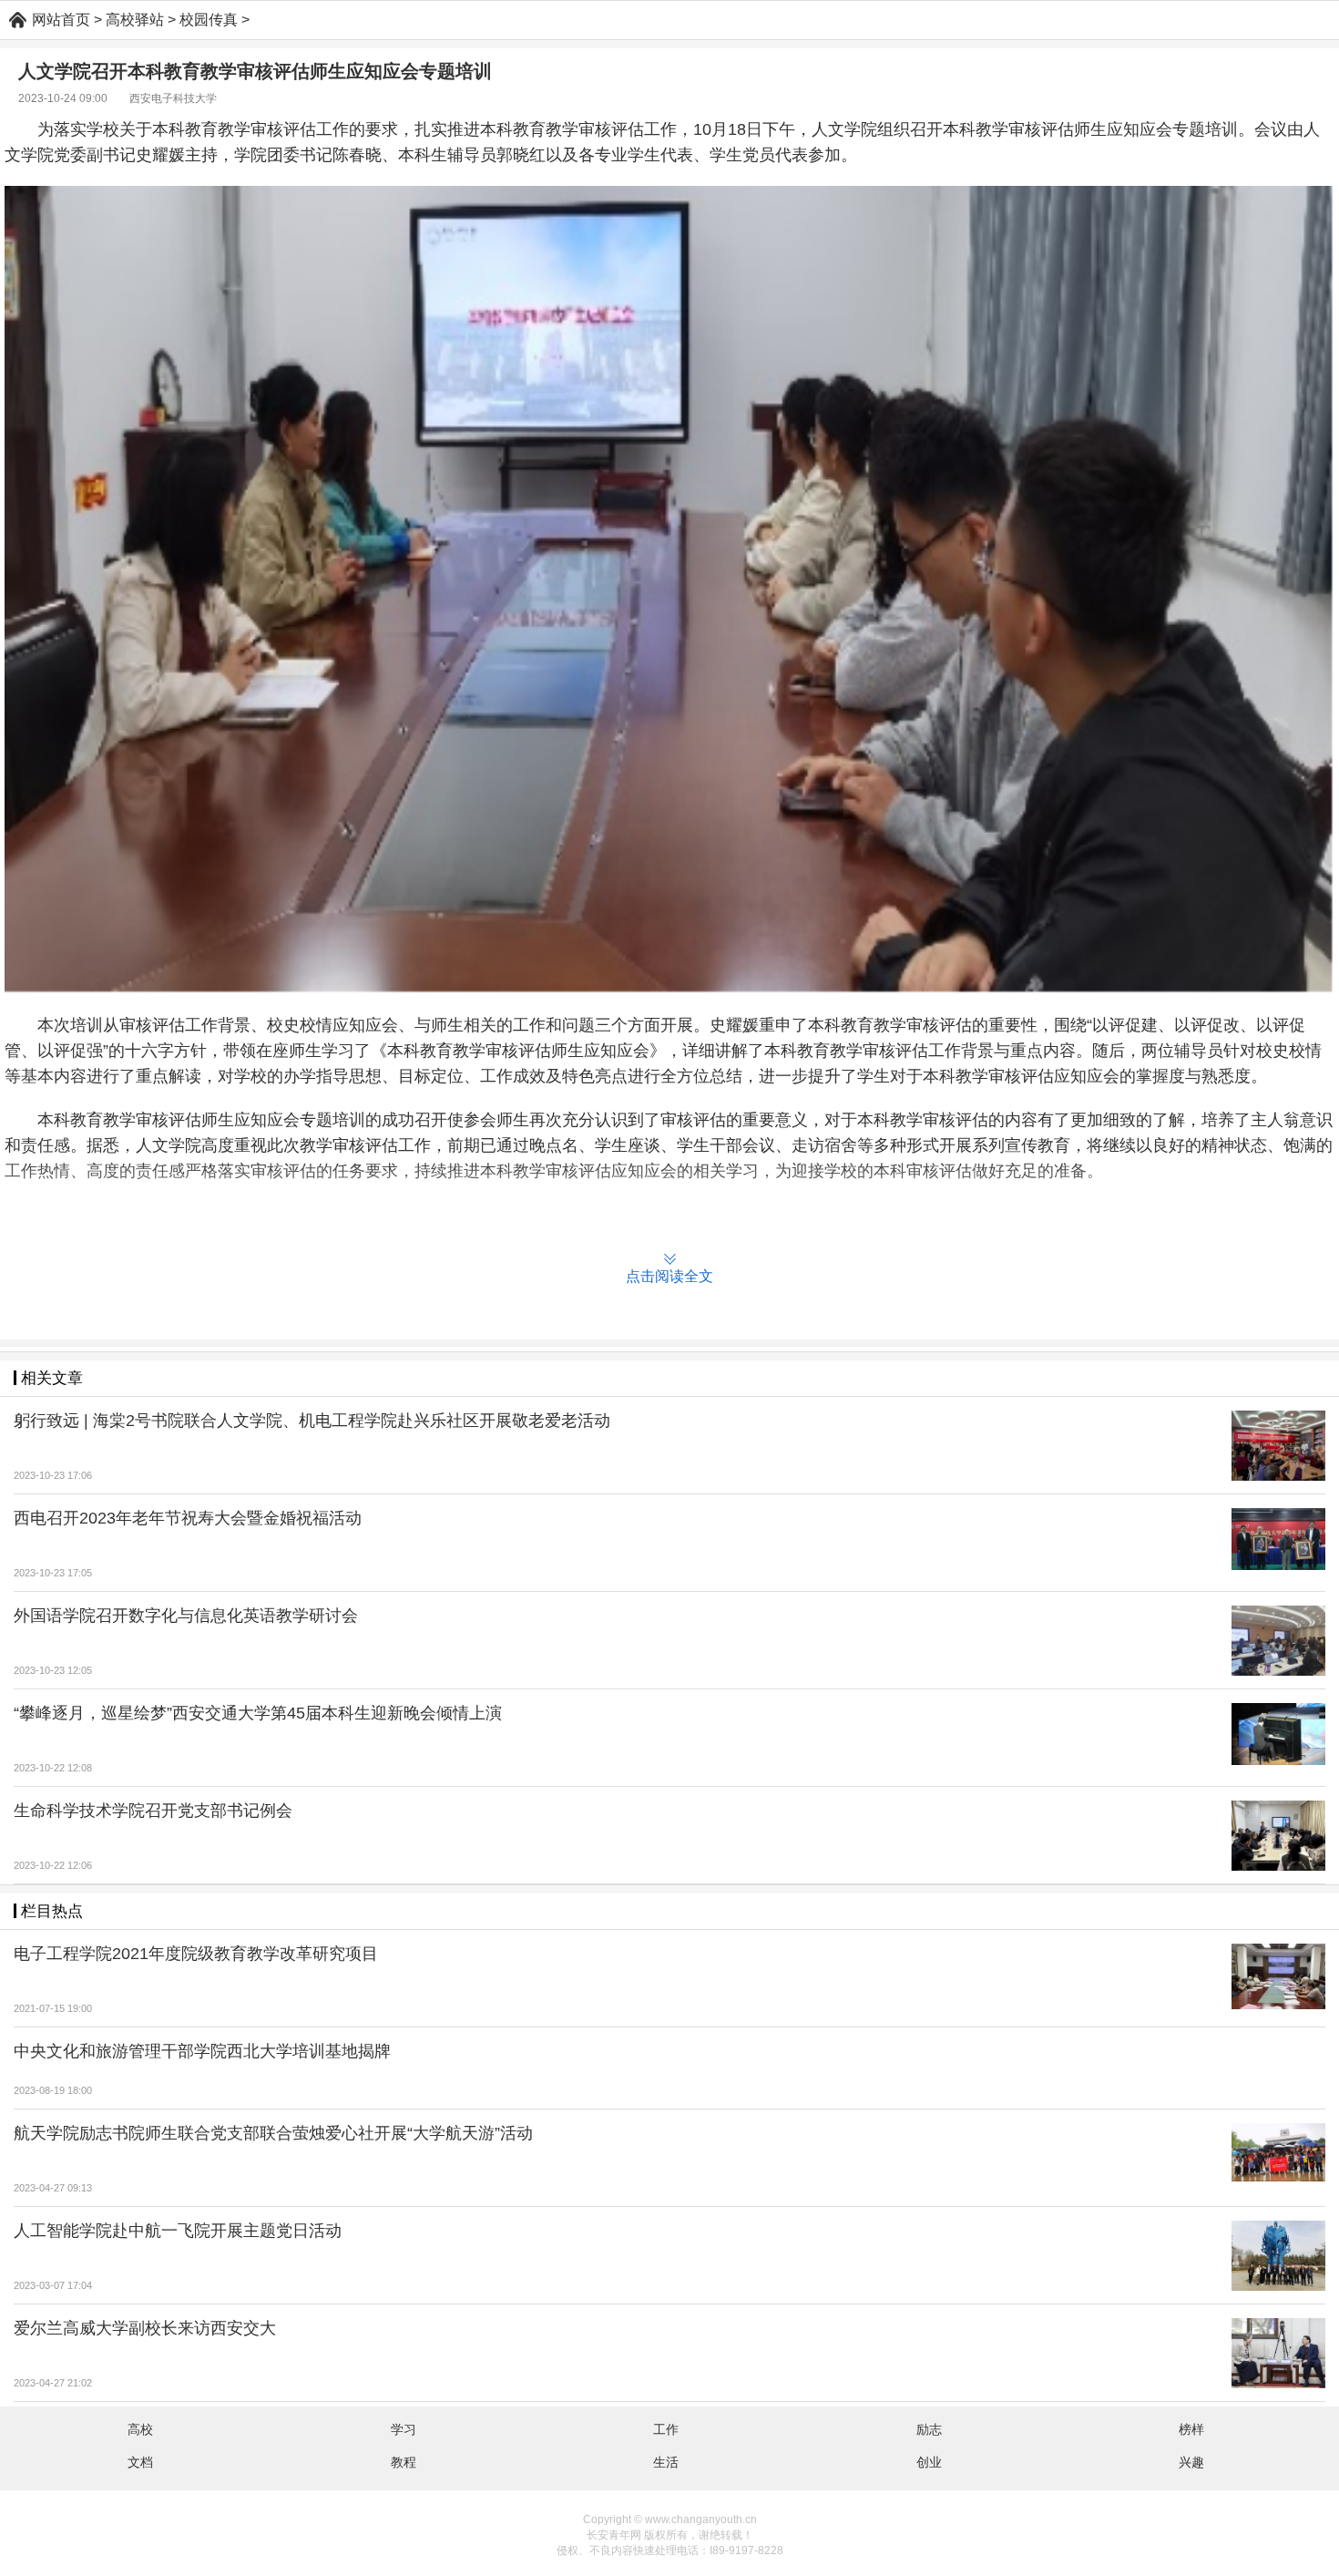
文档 (140, 2462)
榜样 (1191, 2429)
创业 (929, 2462)
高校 (140, 2429)
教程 (404, 2462)
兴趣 (1191, 2462)
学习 (404, 2429)
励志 (929, 2429)
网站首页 (61, 20)
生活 (666, 2462)
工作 (666, 2429)
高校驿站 (135, 20)
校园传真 (209, 20)
